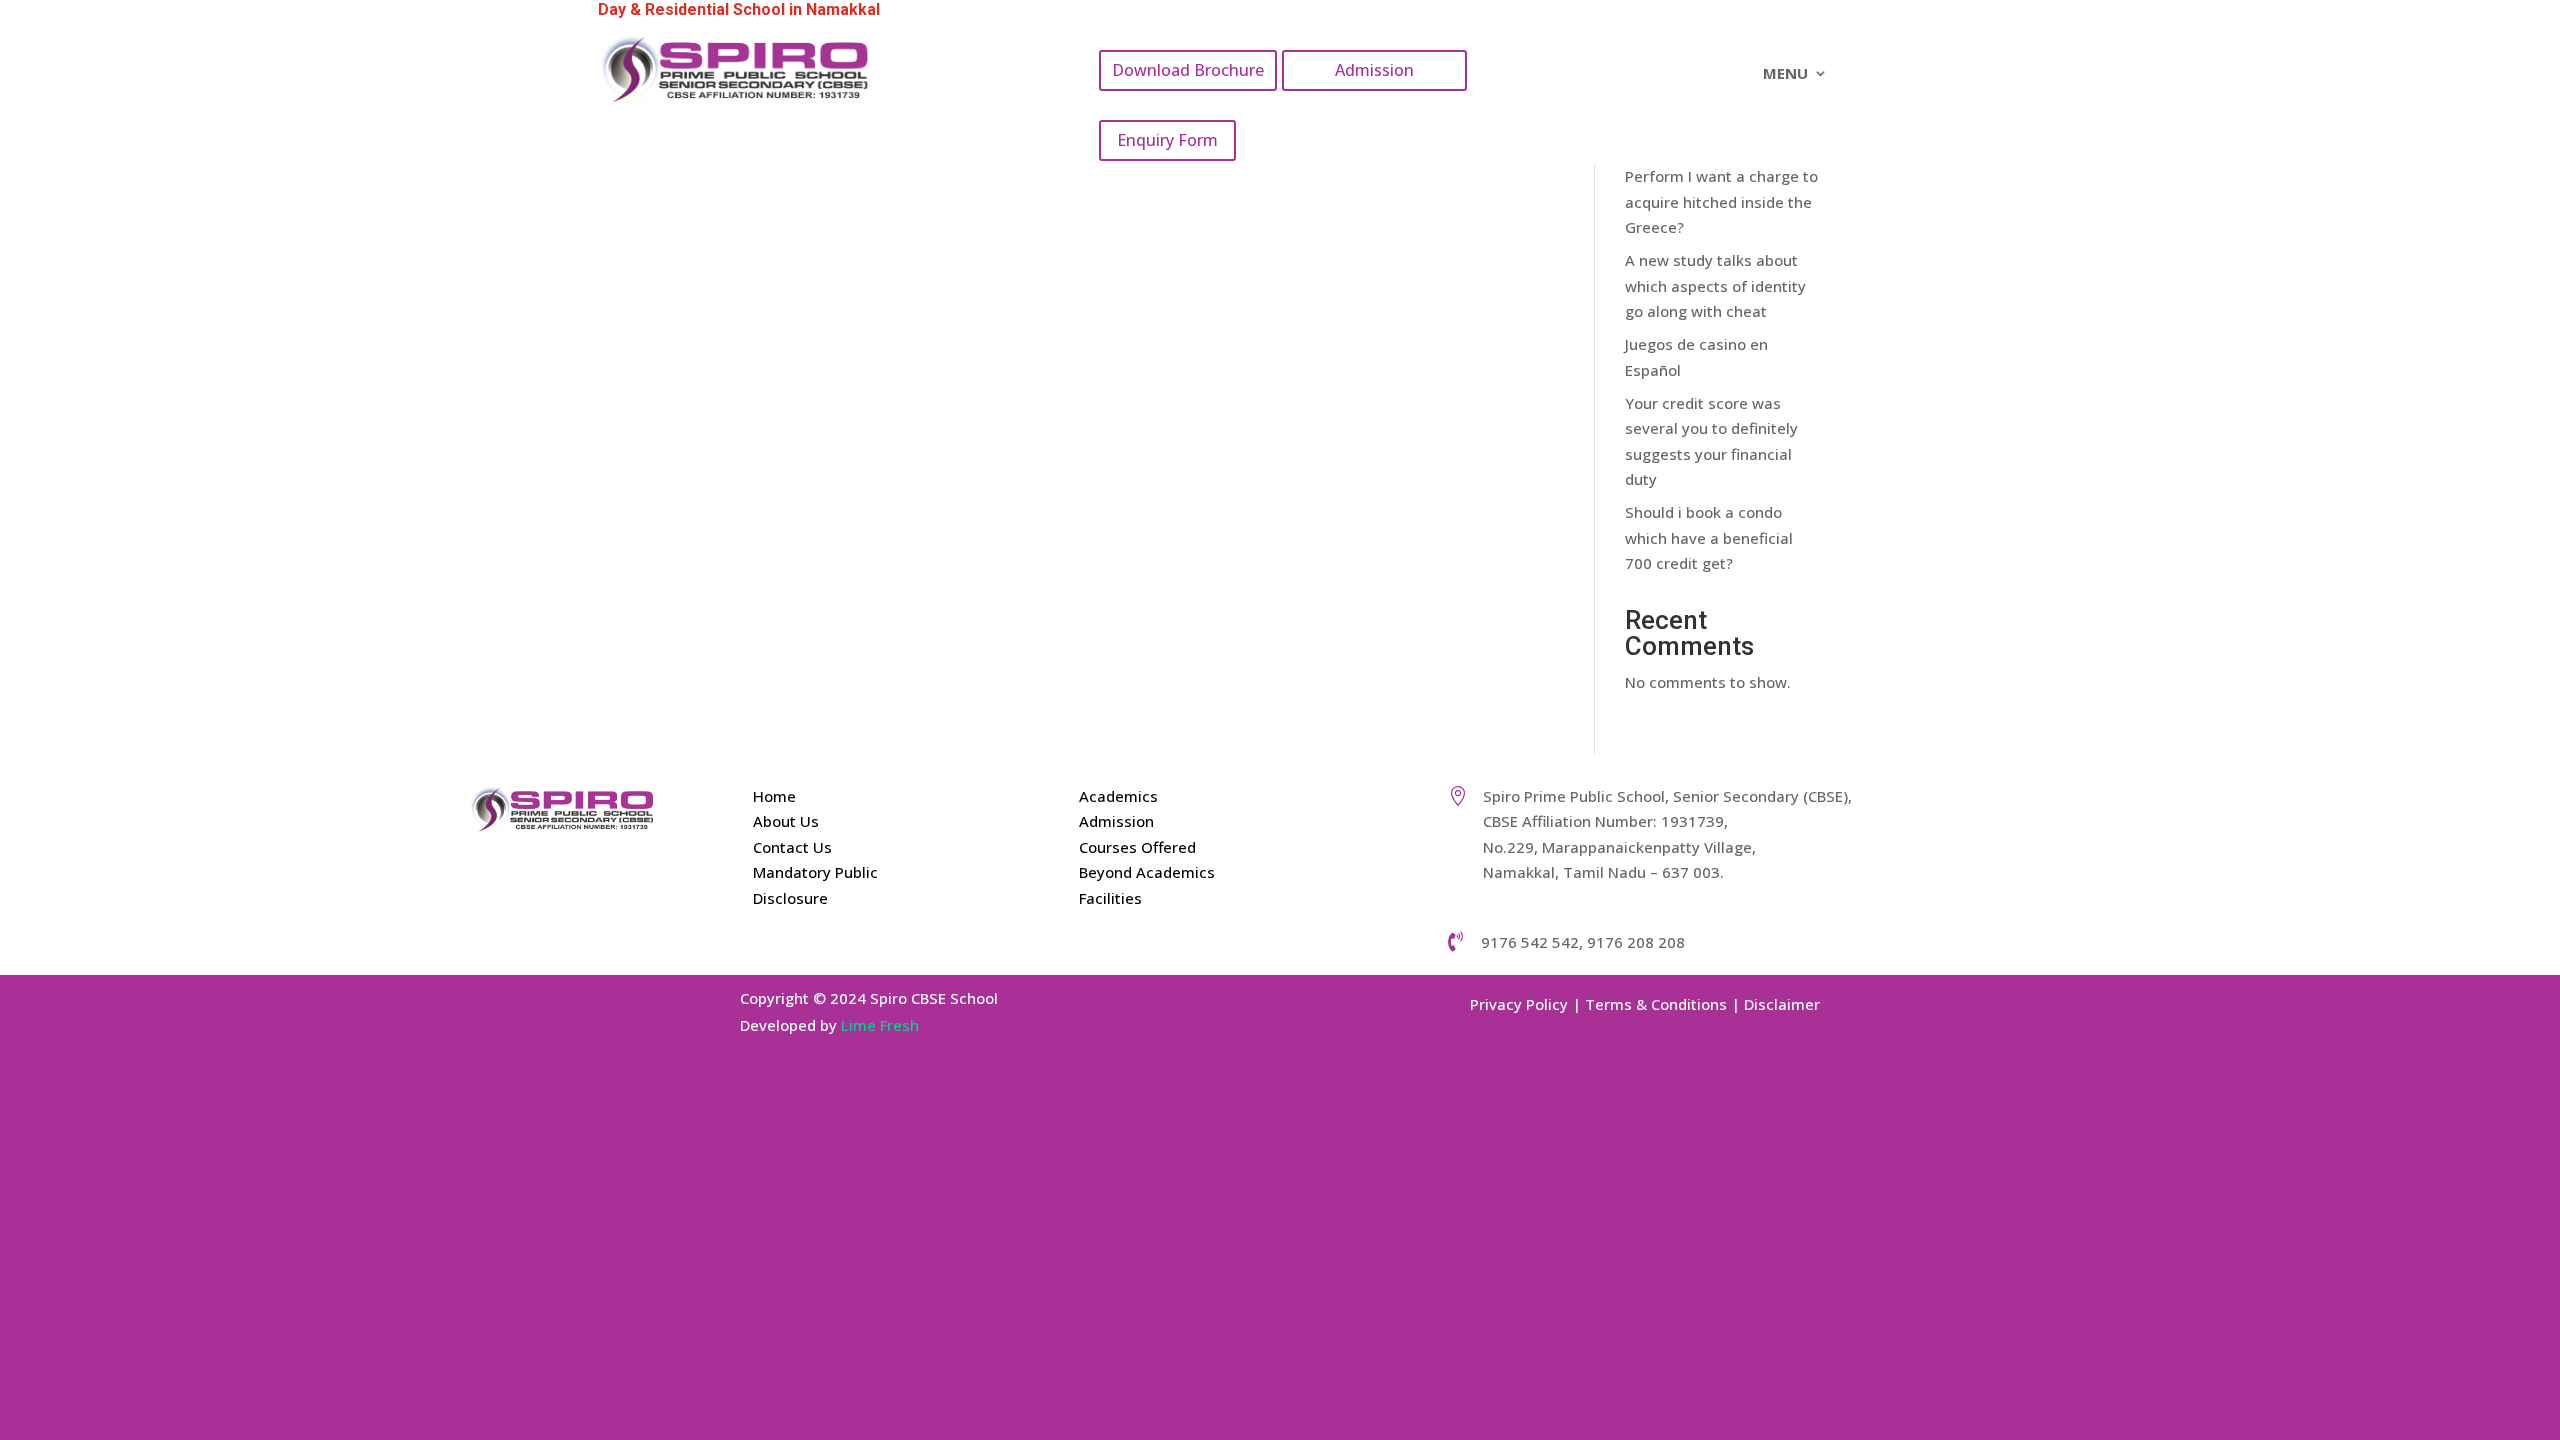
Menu (1785, 74)
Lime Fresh (880, 1025)
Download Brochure (1188, 70)
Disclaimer (1782, 1004)
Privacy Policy (1519, 1004)
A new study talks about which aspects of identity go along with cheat (1715, 285)
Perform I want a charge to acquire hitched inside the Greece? (1721, 201)
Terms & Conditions (1656, 1004)
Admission (1374, 70)
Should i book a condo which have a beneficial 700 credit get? (1709, 537)
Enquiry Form (1167, 140)
